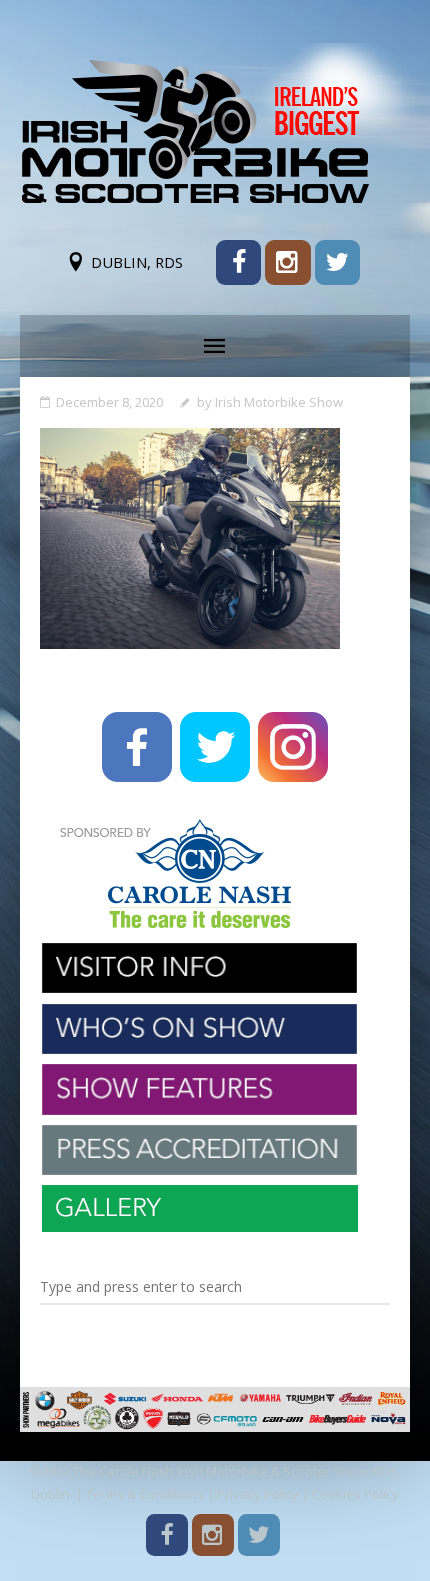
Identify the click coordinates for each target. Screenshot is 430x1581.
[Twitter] (337, 262)
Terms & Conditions (145, 1494)
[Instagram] (287, 262)
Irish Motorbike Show (279, 402)
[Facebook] (238, 262)
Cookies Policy (355, 1494)
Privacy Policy (258, 1494)
